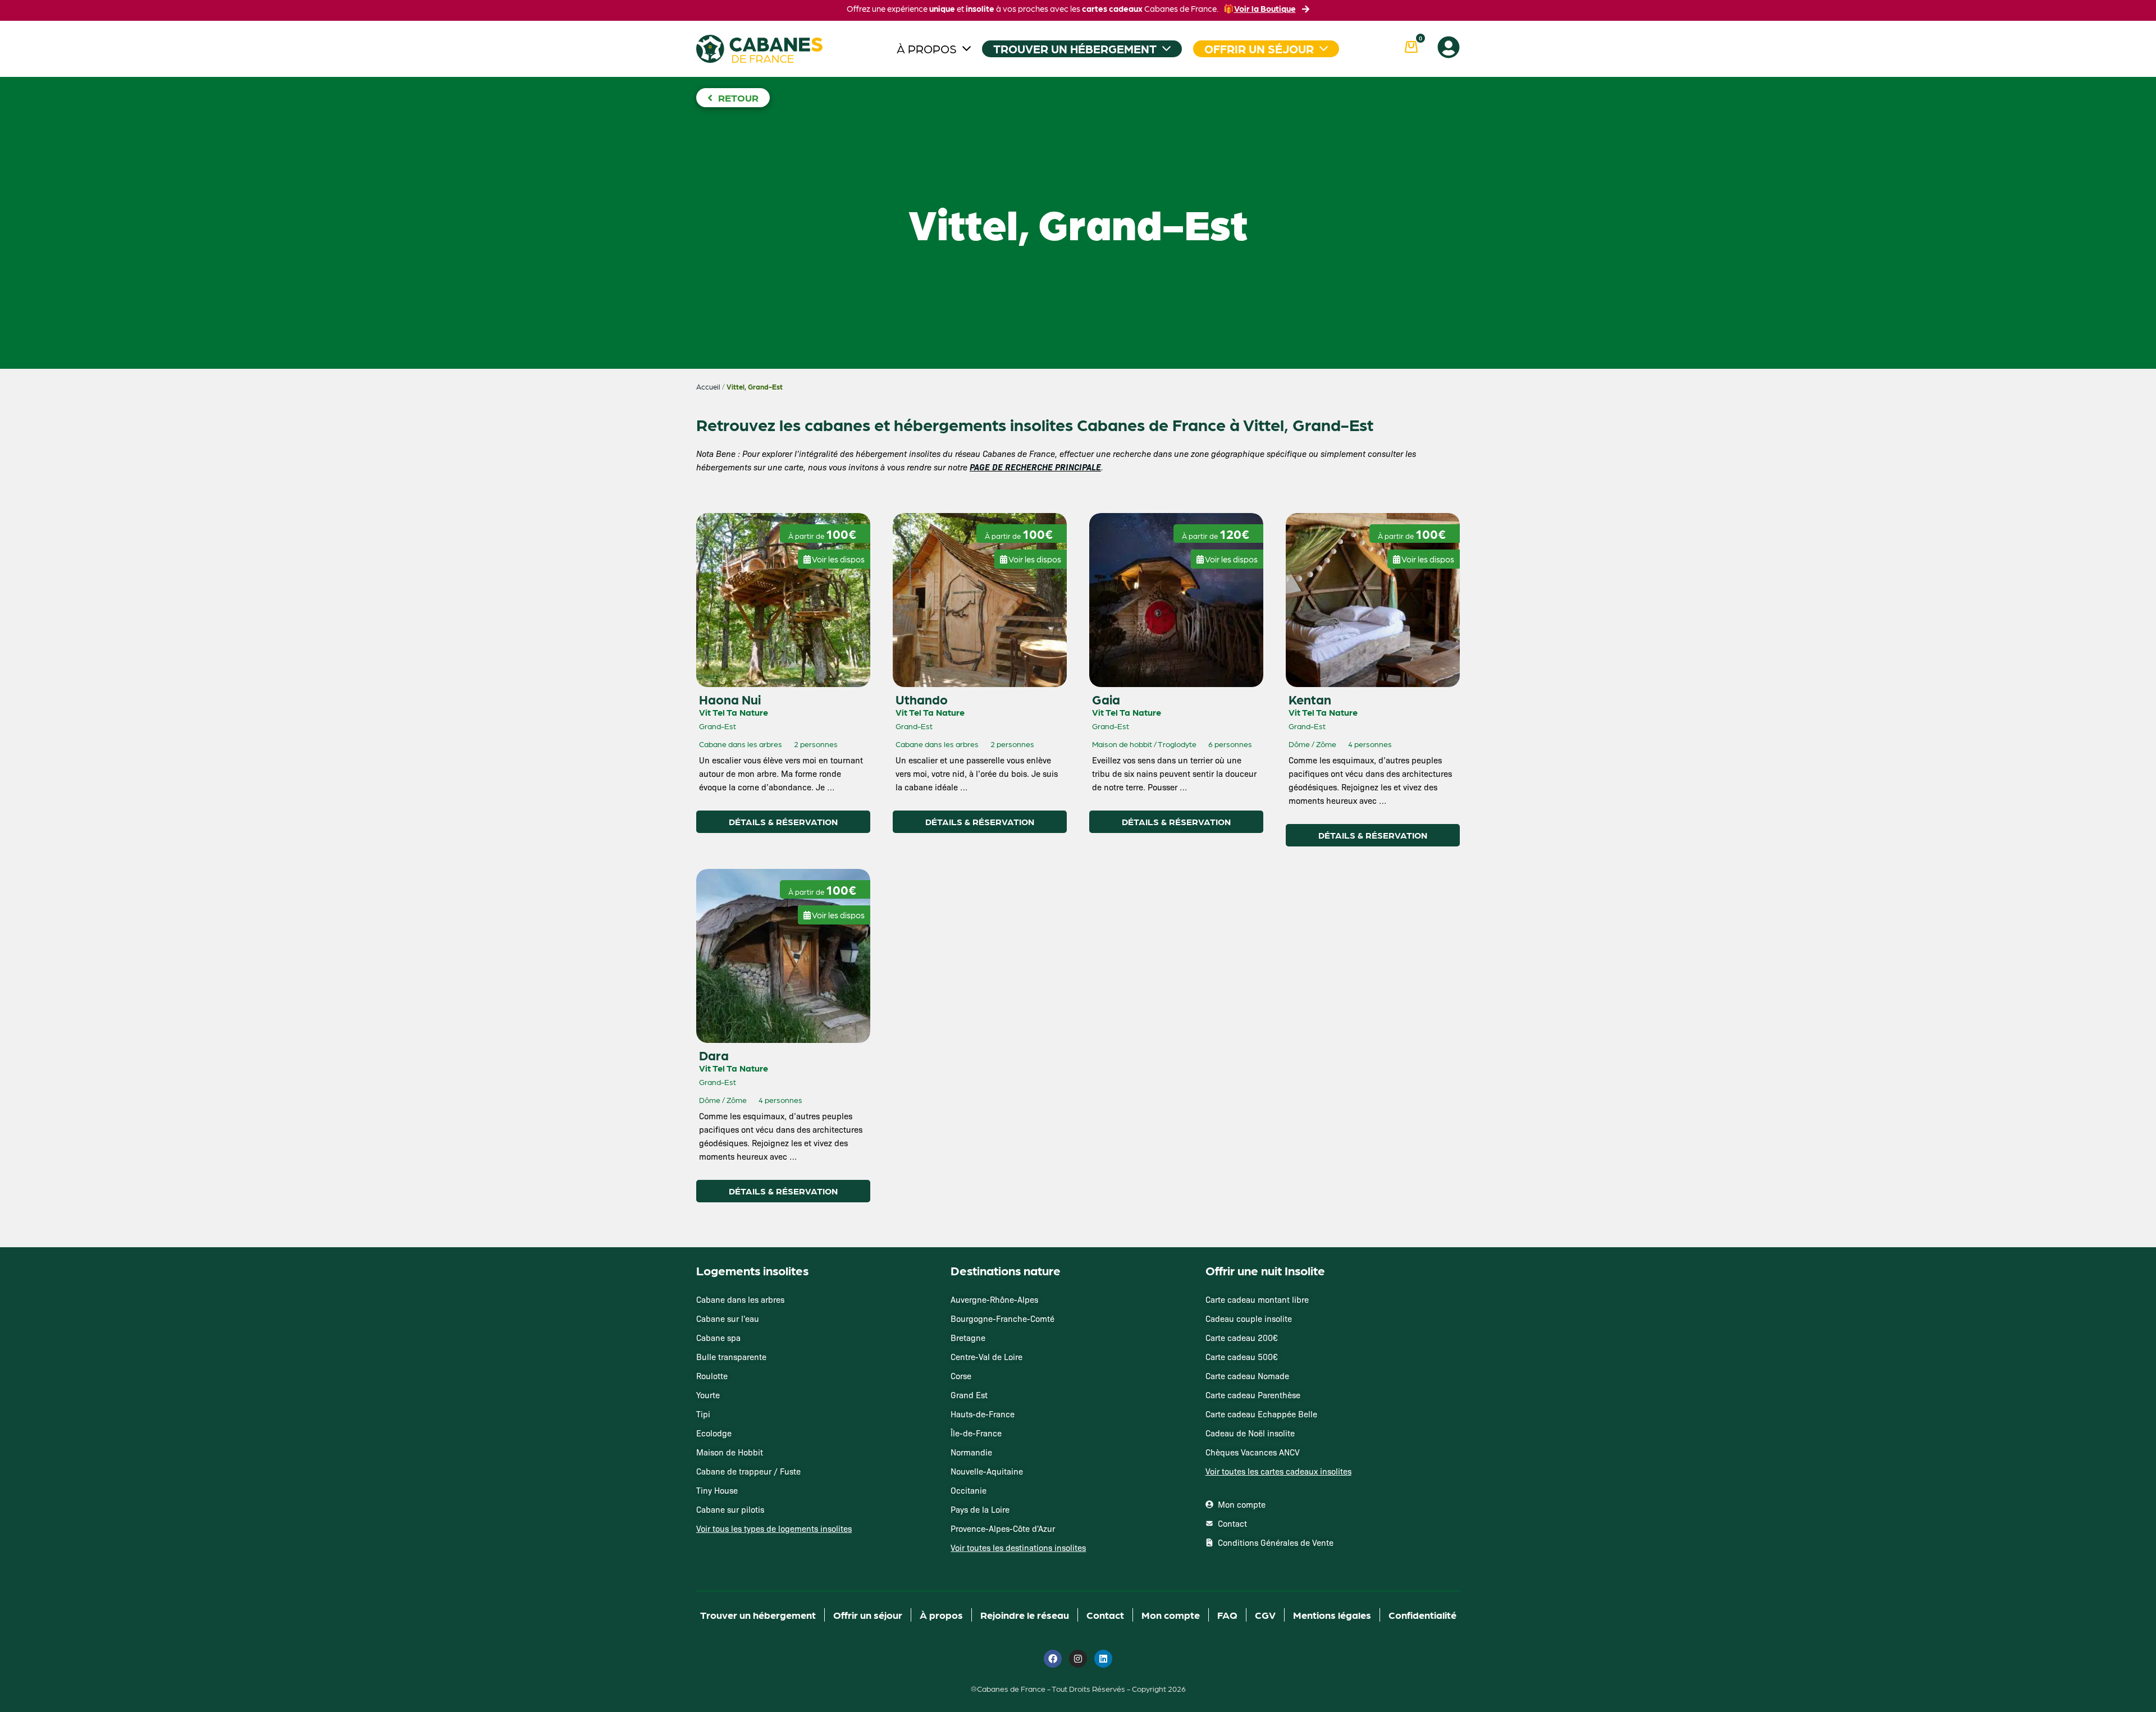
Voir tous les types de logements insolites (774, 1528)
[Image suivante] (739, 535)
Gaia (1106, 699)
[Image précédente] (715, 535)
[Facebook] (1053, 1659)
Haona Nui (730, 699)
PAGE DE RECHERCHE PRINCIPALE (1035, 467)
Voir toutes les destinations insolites (1018, 1548)
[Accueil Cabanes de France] (759, 49)
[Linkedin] (1103, 1659)
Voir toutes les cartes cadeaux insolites (1278, 1471)
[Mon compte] (1449, 47)
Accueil (708, 387)
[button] (834, 555)
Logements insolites (752, 1270)
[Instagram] (1078, 1659)
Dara (714, 1055)
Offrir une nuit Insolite (1265, 1270)
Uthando (922, 699)
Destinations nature (1006, 1270)
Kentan (1310, 699)
